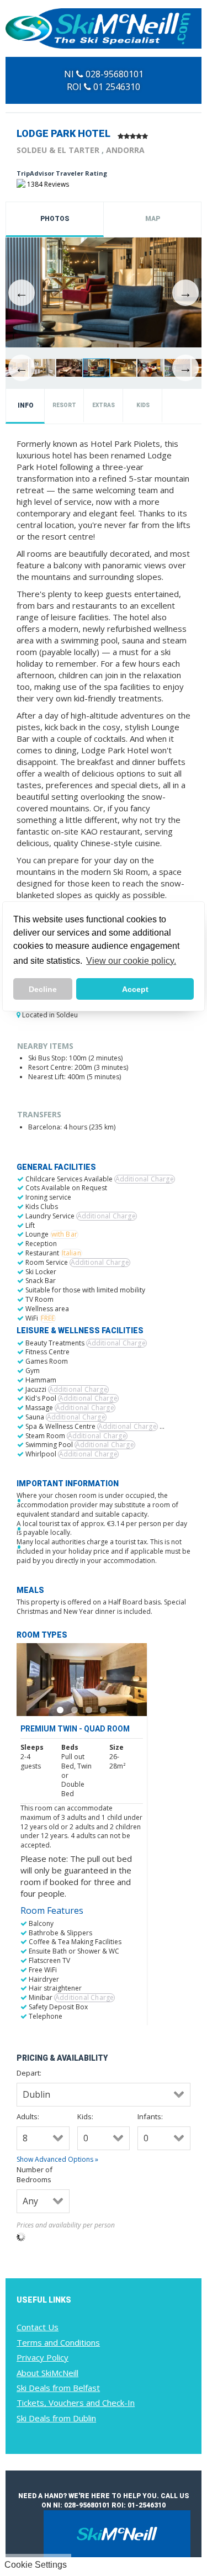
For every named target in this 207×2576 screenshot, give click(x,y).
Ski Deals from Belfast (58, 2388)
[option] (104, 293)
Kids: (85, 2116)
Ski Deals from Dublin (56, 2418)
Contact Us (38, 2327)
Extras (104, 405)
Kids (143, 405)
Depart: (29, 2073)
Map (153, 219)
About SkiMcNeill (47, 2373)
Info (26, 405)
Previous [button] (22, 293)
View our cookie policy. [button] (131, 961)
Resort (64, 405)
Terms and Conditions (58, 2342)
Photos (55, 219)
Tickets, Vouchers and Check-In (76, 2403)
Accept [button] (135, 989)
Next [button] (185, 293)
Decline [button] (43, 989)
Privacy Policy (43, 2357)
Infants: (150, 2116)
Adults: (28, 2116)
